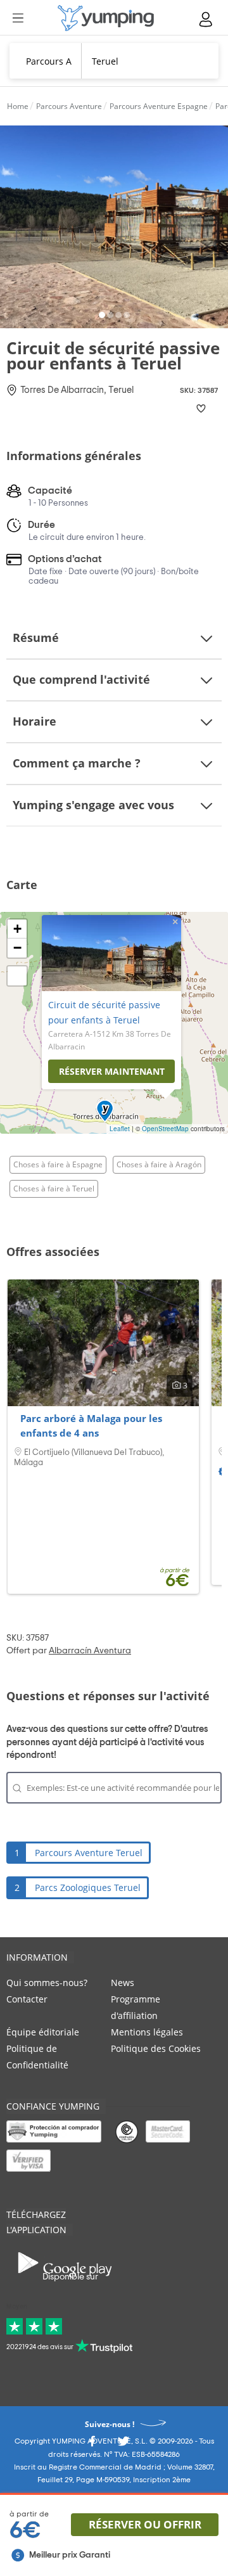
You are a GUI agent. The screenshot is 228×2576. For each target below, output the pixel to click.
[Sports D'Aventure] (106, 18)
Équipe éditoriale (43, 2032)
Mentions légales (147, 2032)
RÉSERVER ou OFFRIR (145, 2524)
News (123, 1983)
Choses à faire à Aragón (159, 1164)
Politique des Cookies (156, 2048)
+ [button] (17, 929)
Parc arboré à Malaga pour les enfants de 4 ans (91, 1426)
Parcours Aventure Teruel (89, 1853)
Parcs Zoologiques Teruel (88, 1887)
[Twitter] (123, 2445)
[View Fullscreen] (17, 976)
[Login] (206, 19)
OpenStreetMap (165, 1129)
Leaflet (120, 1129)
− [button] (17, 948)
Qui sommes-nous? (47, 1983)
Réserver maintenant (112, 1071)
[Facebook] (92, 2445)
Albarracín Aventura (90, 1651)
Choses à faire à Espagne (58, 1164)
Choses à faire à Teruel (54, 1189)
